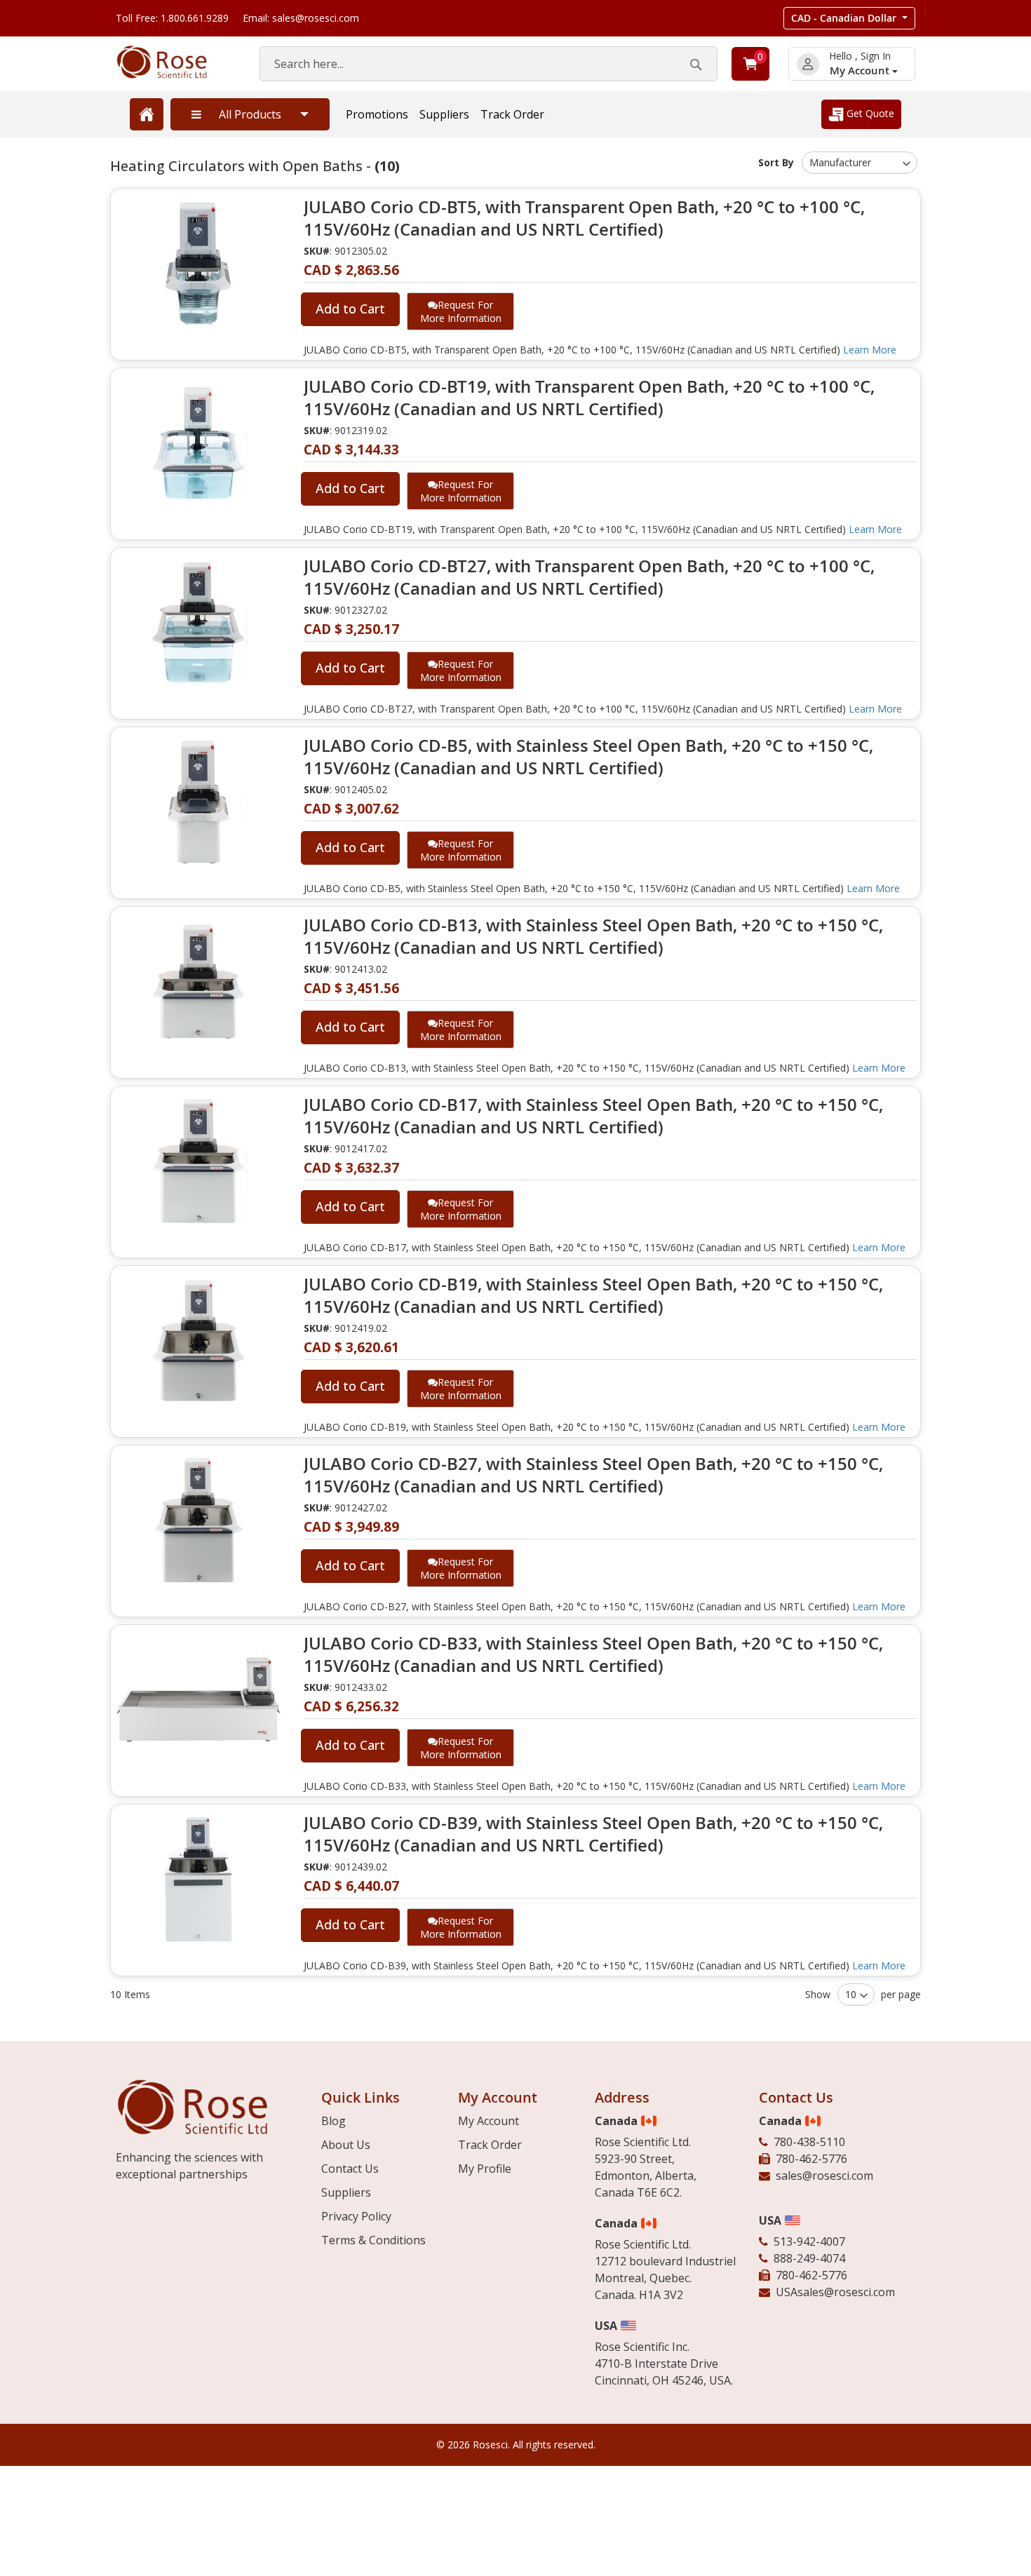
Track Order (512, 114)
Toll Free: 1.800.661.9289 (172, 18)
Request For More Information (461, 311)
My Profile (485, 2169)
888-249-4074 (809, 2258)
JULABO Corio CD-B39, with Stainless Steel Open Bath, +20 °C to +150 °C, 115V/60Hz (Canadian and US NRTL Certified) (593, 1834)
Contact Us (350, 2169)
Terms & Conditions (373, 2240)
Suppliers (444, 114)
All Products (250, 114)
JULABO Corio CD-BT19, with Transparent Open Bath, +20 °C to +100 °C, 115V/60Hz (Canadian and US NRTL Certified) (589, 398)
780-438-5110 (809, 2142)
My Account (861, 70)
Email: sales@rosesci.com (301, 18)
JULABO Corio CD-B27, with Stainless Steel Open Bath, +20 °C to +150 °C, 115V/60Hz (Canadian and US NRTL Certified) (593, 1475)
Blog (333, 2121)
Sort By (776, 162)
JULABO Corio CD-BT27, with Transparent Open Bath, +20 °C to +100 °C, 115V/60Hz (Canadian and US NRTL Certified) (589, 577)
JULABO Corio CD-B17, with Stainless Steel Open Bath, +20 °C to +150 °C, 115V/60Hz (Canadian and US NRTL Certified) (593, 1116)
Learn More (870, 350)
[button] (849, 18)
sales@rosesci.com (824, 2176)
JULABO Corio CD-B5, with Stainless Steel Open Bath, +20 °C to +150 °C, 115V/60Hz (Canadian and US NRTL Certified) (588, 757)
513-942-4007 (809, 2241)
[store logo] (174, 62)
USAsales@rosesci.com (835, 2292)
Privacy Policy (356, 2216)
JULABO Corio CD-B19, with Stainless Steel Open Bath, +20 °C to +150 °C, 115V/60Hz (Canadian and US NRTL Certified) (593, 1295)
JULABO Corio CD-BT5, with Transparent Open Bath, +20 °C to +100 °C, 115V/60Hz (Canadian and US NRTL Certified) (584, 218)
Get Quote (869, 113)
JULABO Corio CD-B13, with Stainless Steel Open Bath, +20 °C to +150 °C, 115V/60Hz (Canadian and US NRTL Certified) (593, 936)
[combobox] (488, 64)
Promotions (377, 114)
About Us (346, 2145)
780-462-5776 (811, 2159)
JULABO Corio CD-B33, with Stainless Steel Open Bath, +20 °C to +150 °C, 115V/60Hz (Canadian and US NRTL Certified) (593, 1654)
